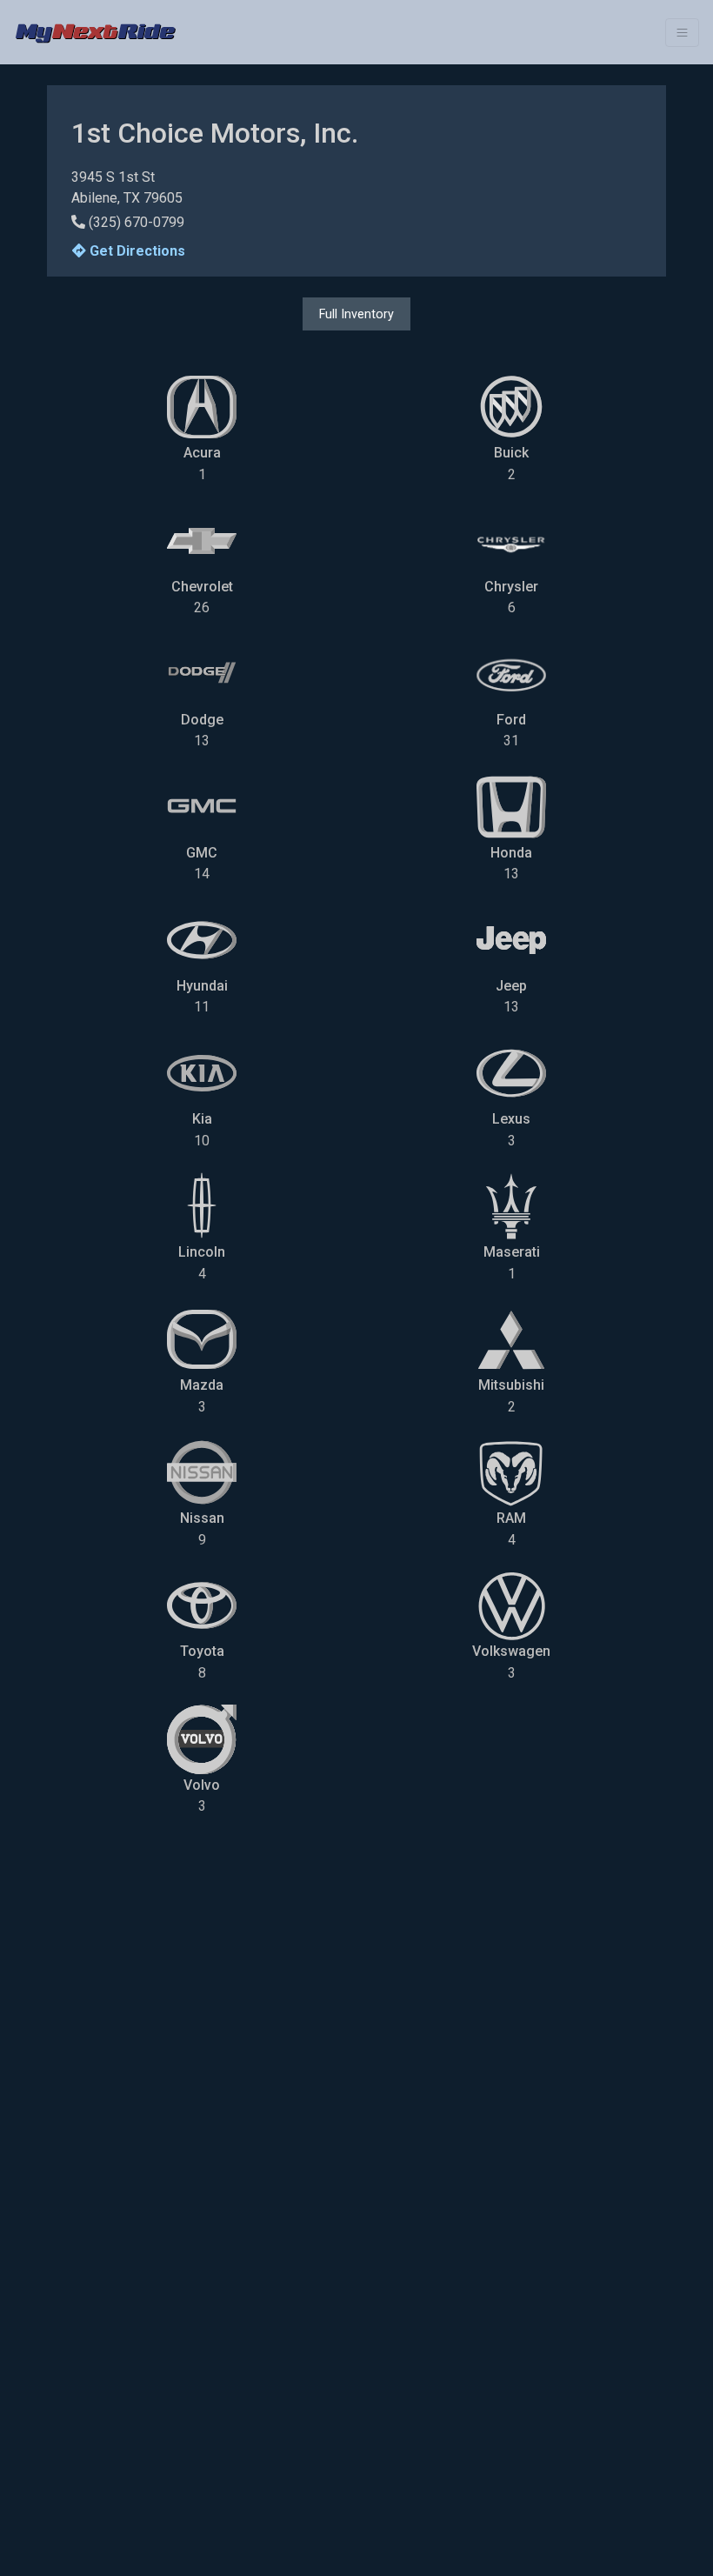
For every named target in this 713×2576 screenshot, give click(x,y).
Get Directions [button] (136, 251)
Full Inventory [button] (356, 314)
